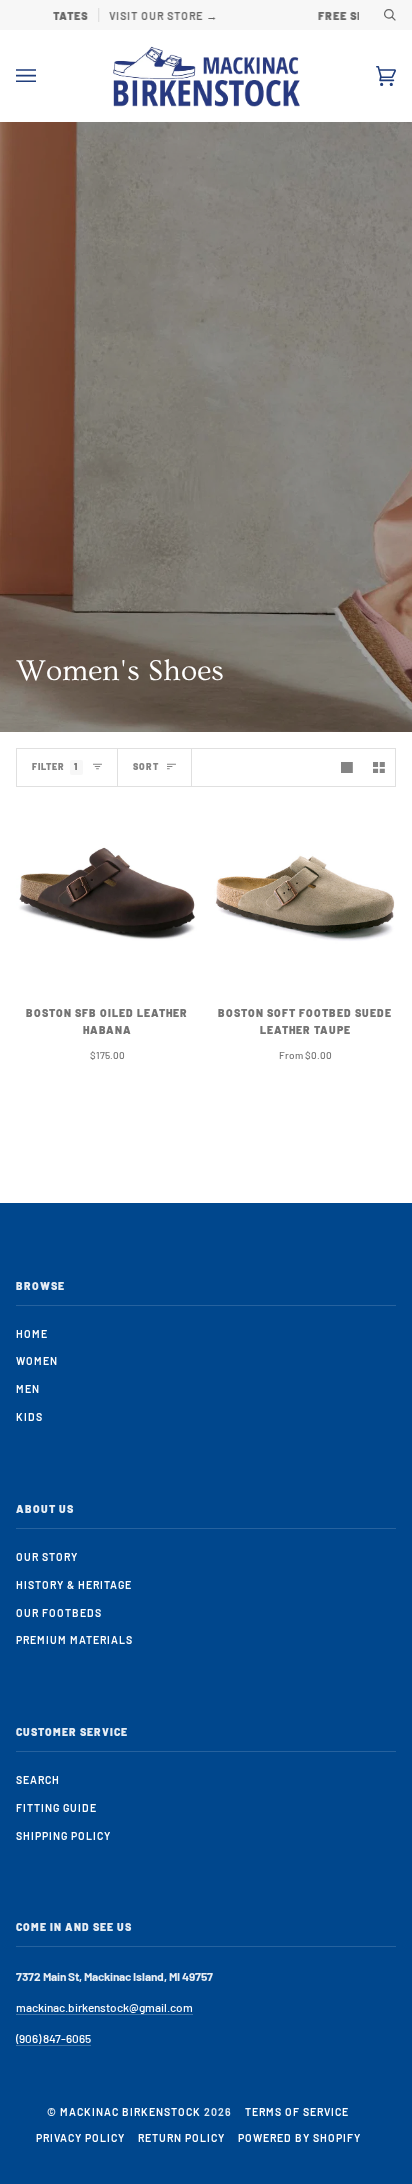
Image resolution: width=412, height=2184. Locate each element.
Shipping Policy (63, 1835)
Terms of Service (297, 2111)
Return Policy (181, 2137)
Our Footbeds (59, 1612)
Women (37, 1360)
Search (38, 1779)
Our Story (47, 1556)
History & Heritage (74, 1584)
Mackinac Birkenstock (130, 2111)
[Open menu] (46, 76)
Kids (29, 1416)
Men (28, 1388)
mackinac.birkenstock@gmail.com (104, 2007)
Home (32, 1333)
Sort (146, 766)
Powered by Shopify (299, 2137)
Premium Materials (74, 1639)
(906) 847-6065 (53, 2038)
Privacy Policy (80, 2137)
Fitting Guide (56, 1807)
